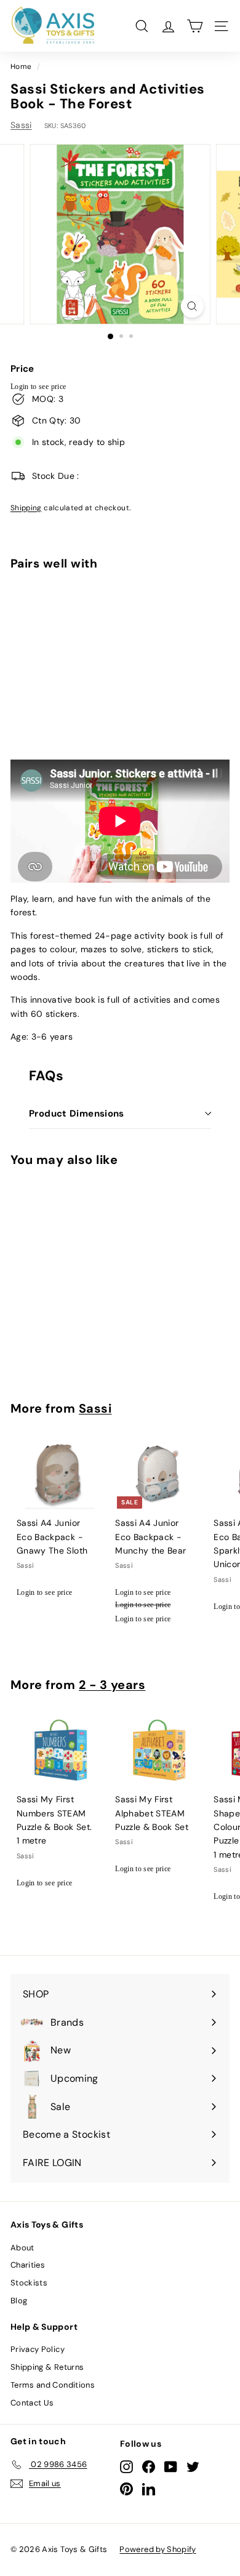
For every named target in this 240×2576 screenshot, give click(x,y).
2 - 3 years (112, 1685)
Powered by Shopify (158, 2549)
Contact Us (32, 2403)
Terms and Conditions (53, 2385)
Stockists (29, 2283)
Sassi (21, 125)
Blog (19, 2301)
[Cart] (195, 26)
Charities (28, 2265)
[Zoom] (192, 306)
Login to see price (38, 387)
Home (21, 66)
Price (22, 369)
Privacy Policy (38, 2349)
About (22, 2248)
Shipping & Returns (47, 2367)
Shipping (26, 508)
